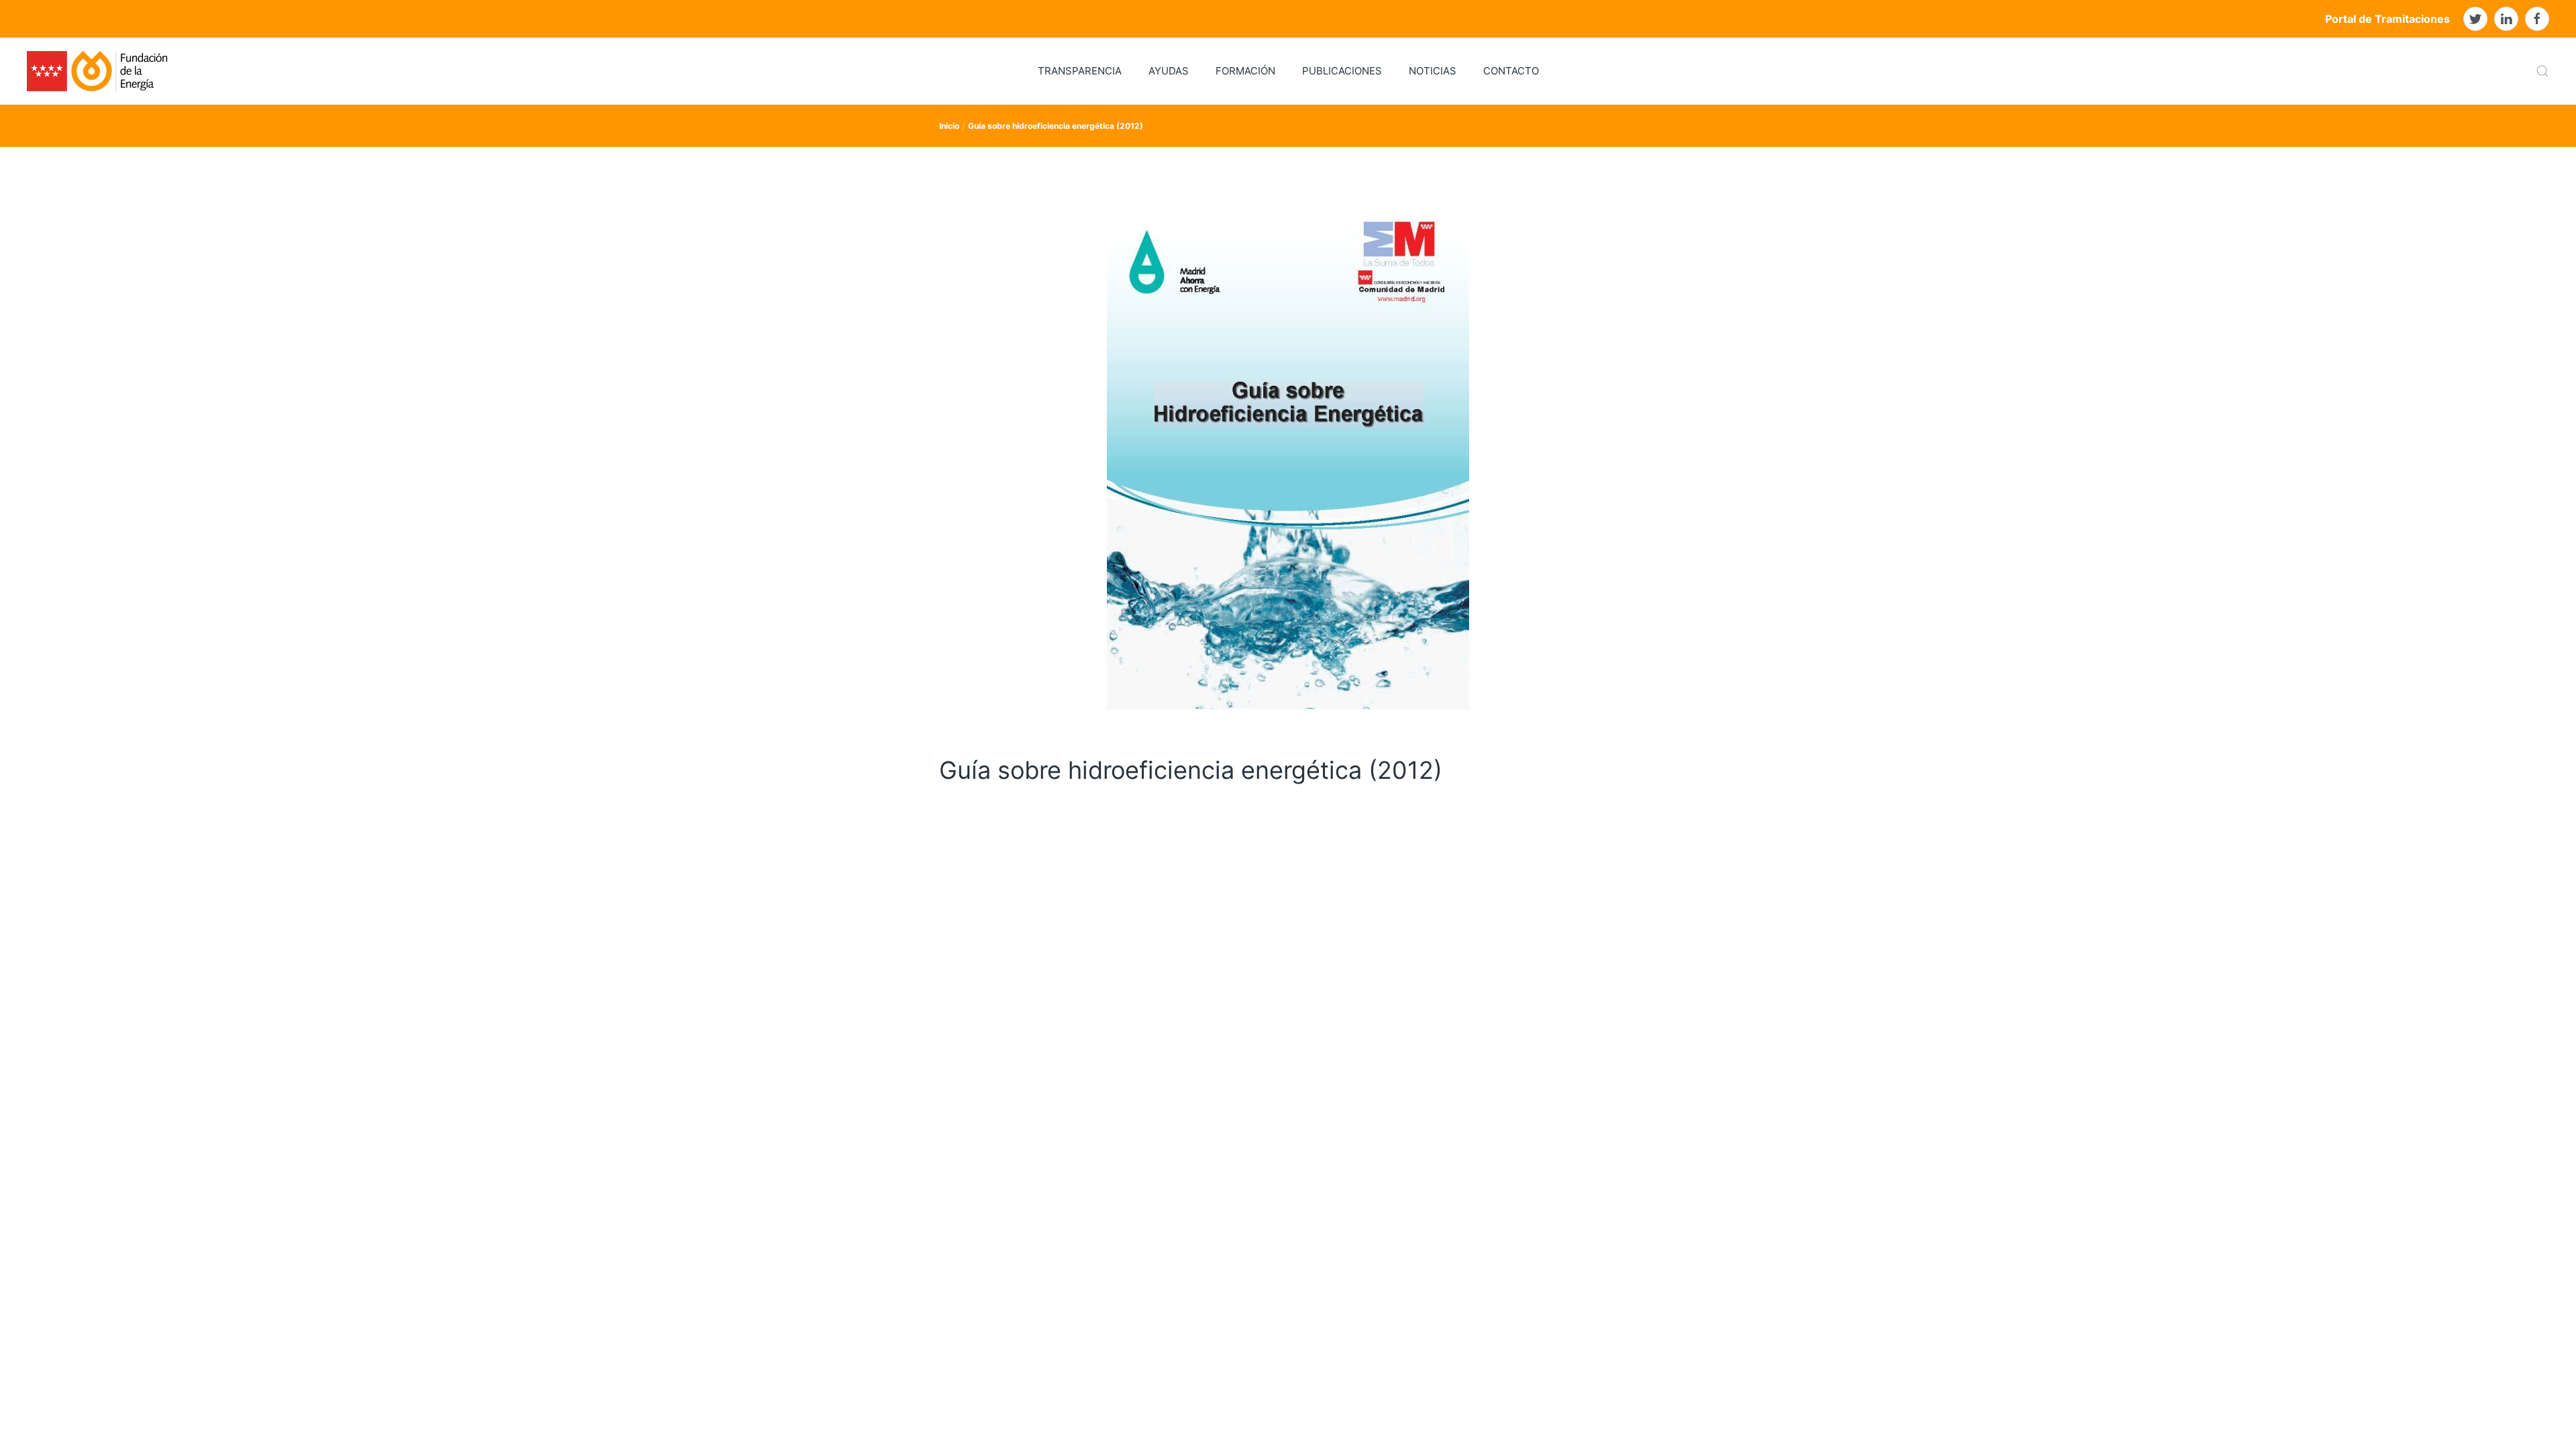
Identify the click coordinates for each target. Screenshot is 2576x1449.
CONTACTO (1511, 71)
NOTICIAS (1433, 71)
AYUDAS (1169, 71)
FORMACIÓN (1245, 71)
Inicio (949, 126)
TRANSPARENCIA (1080, 71)
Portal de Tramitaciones (2387, 19)
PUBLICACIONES (1342, 71)
